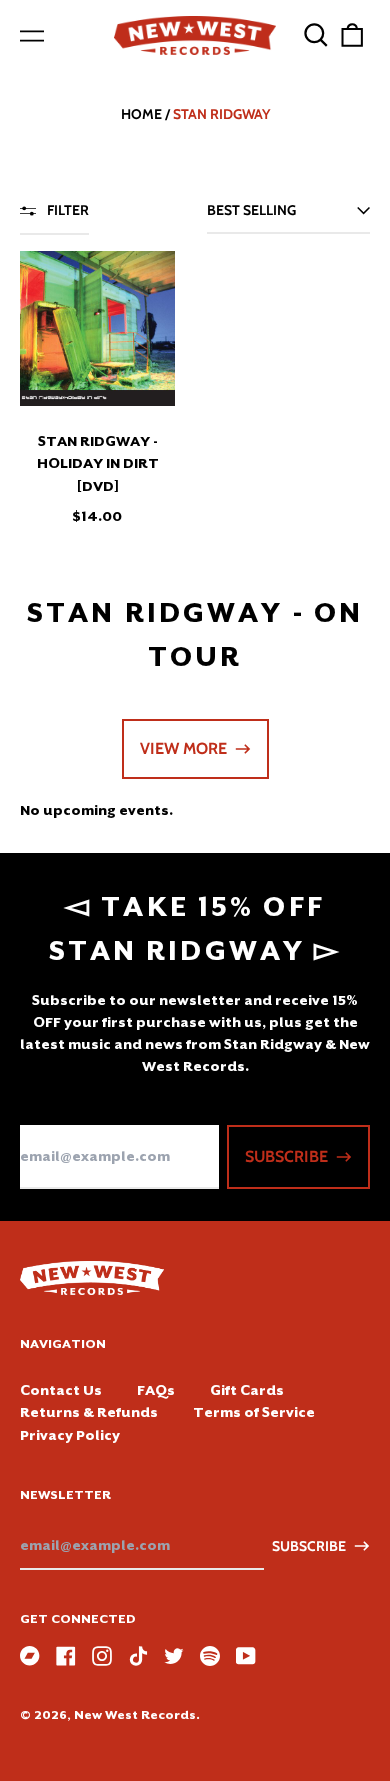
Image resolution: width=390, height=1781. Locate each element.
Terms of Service (254, 1412)
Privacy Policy (70, 1435)
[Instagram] (102, 1656)
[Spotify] (210, 1656)
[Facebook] (66, 1656)
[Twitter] (174, 1656)
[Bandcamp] (30, 1656)
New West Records (135, 1715)
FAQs (156, 1390)
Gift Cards (247, 1390)
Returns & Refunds (89, 1412)
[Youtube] (246, 1656)
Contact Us (61, 1390)
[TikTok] (138, 1656)
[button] (316, 35)
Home (141, 114)
